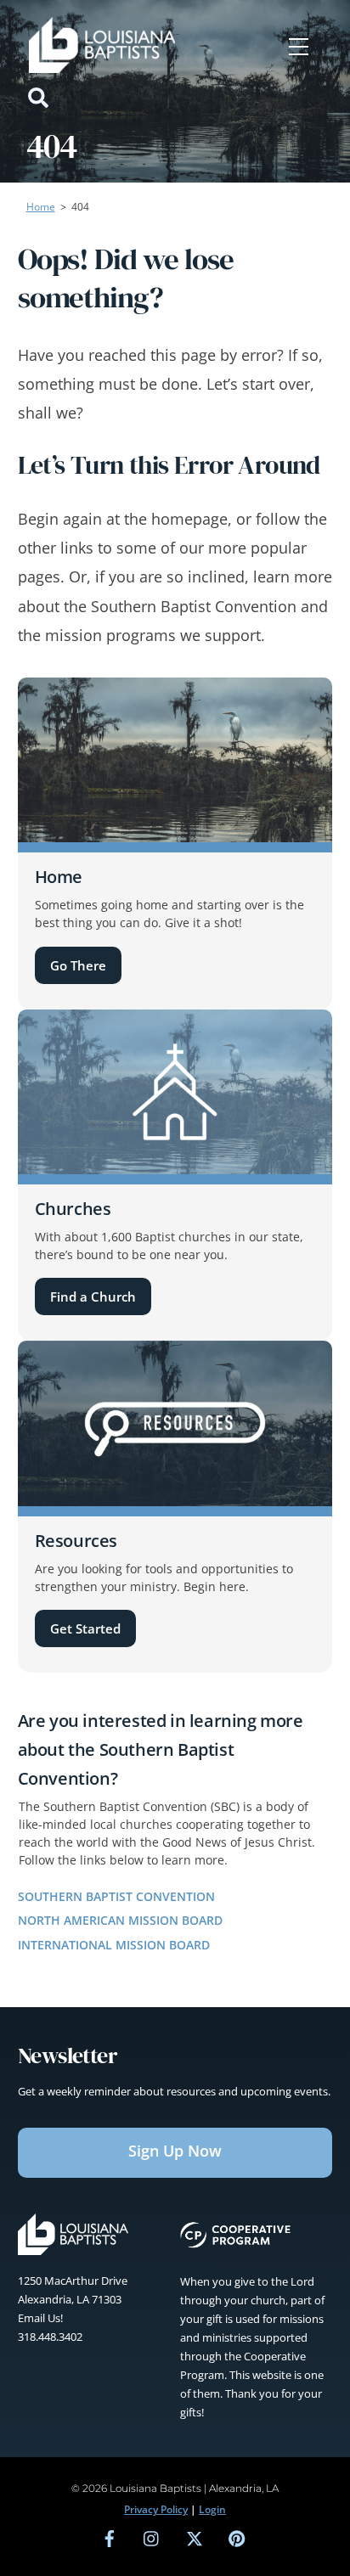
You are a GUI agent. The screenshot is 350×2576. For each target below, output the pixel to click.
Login (212, 2509)
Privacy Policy (156, 2509)
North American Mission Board (120, 1920)
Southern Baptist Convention (116, 1896)
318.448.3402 (50, 2337)
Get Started (85, 1628)
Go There (78, 965)
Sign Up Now (175, 2151)
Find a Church (93, 1296)
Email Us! (40, 2318)
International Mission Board (114, 1945)
